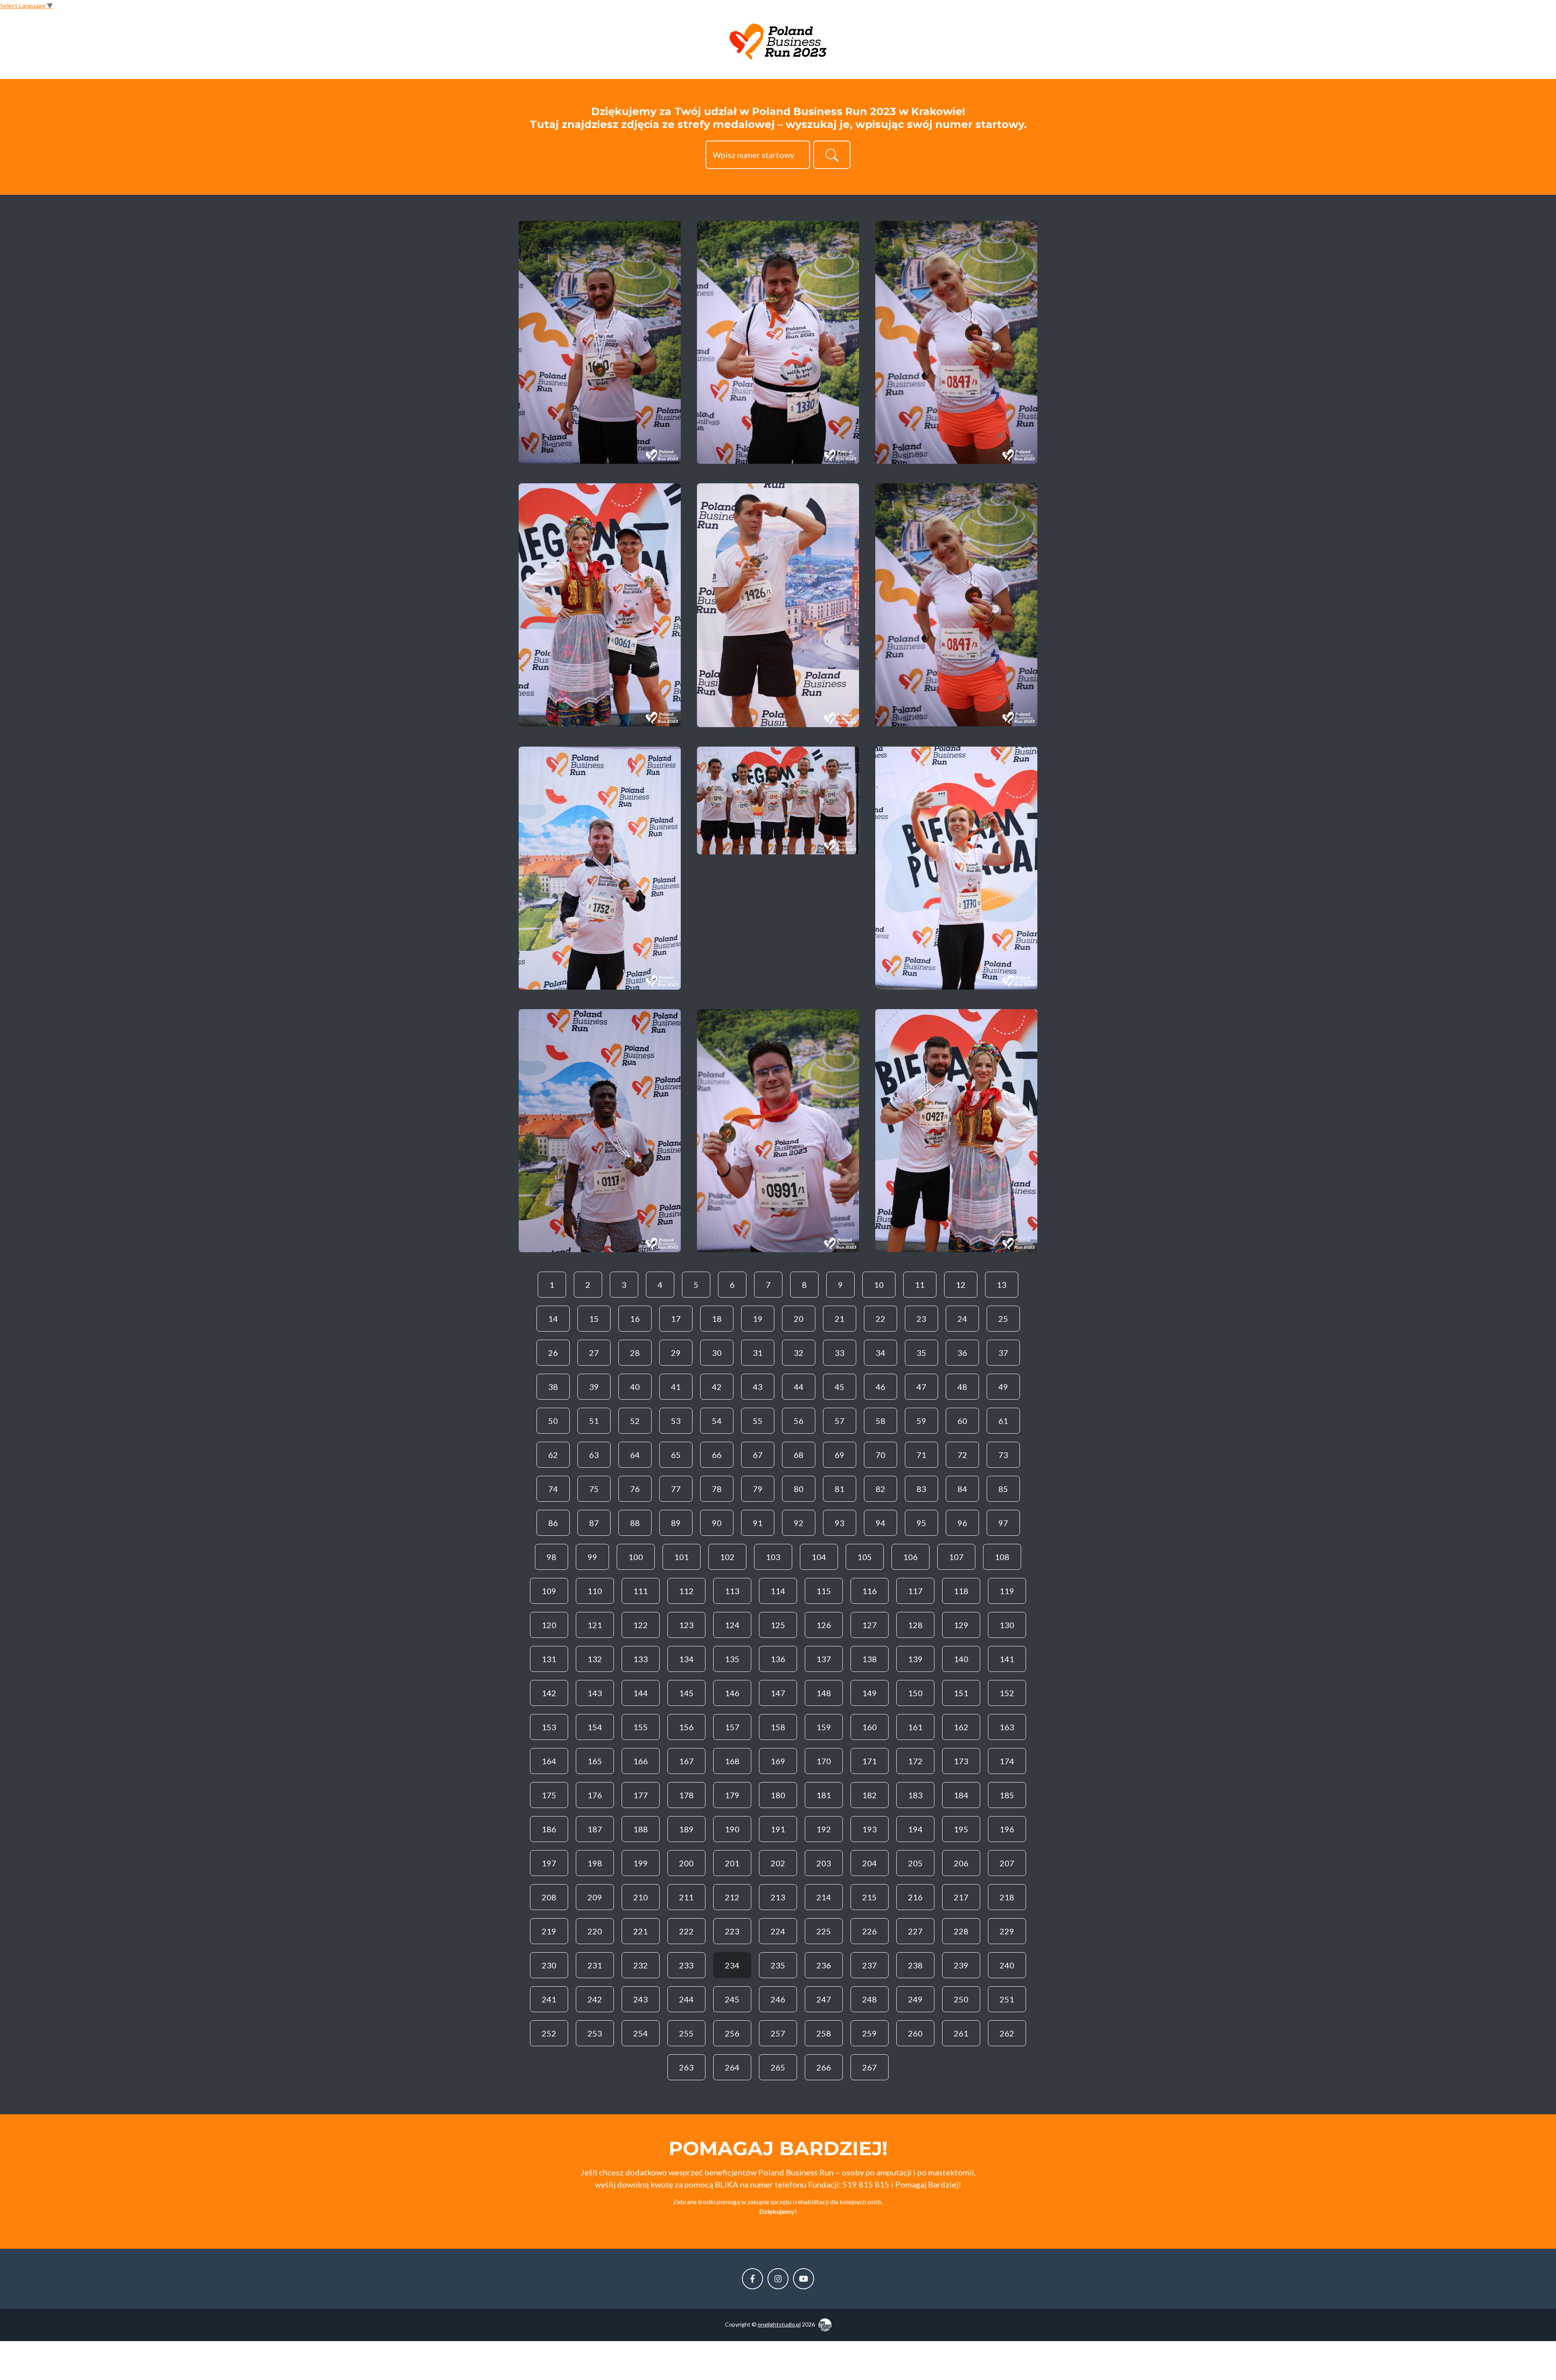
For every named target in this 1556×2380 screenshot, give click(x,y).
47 (921, 1387)
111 (641, 1591)
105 (865, 1557)
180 (778, 1795)
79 (758, 1489)
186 (549, 1829)
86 (553, 1523)
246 (778, 1999)
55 (758, 1421)
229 (1007, 1931)
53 (676, 1421)
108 (1002, 1557)
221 (641, 1931)
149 (870, 1693)
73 (1003, 1455)
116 (870, 1591)
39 (594, 1387)
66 (717, 1455)
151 (961, 1693)
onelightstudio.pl (779, 2324)
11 (920, 1285)
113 (732, 1591)
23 (921, 1319)
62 (553, 1455)
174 (1007, 1761)
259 (870, 2033)
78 (717, 1489)
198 (595, 1863)
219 (549, 1931)
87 (594, 1523)
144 (641, 1693)
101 (682, 1557)
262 (1007, 2033)
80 (799, 1489)
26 (553, 1353)
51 (594, 1421)
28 (635, 1353)
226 (870, 1931)
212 (732, 1897)
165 (595, 1761)
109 (549, 1591)
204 (870, 1863)
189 (686, 1829)
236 (824, 1965)
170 (824, 1761)
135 (732, 1659)
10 (879, 1285)
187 (595, 1829)
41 (676, 1387)
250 (961, 1999)
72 (962, 1455)
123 (686, 1625)
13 (1002, 1285)
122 (641, 1625)
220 (595, 1931)
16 (635, 1319)
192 (824, 1829)
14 (553, 1319)
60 (962, 1421)
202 (778, 1863)
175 (549, 1795)
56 (799, 1421)
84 (962, 1489)
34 (881, 1353)
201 (732, 1863)
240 (1007, 1965)
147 (778, 1693)
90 (717, 1523)
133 (641, 1659)
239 (961, 1965)
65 (676, 1455)
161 (915, 1727)
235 (778, 1965)
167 (686, 1761)
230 (549, 1965)
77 (676, 1489)
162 (961, 1727)
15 (594, 1319)
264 (732, 2067)
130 (1007, 1625)
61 (1003, 1421)
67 (758, 1455)
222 (686, 1931)
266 (824, 2067)
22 (881, 1319)
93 (840, 1523)
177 (641, 1795)
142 (549, 1693)
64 (635, 1455)
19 (758, 1319)
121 (595, 1625)
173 (961, 1761)
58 (881, 1421)
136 (778, 1659)
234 (732, 1965)
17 (676, 1319)
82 (881, 1489)
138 (870, 1659)
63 (594, 1455)
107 (956, 1557)
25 (1003, 1319)
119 (1007, 1591)
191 (778, 1829)
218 (1007, 1897)
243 (641, 1999)
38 (553, 1387)
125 (778, 1625)
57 (840, 1421)
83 (921, 1489)
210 (641, 1897)
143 (595, 1693)
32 (799, 1353)
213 (778, 1897)
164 (549, 1761)
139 (915, 1659)
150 (915, 1693)
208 (549, 1897)
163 (1007, 1727)
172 (915, 1761)
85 (1003, 1489)
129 (961, 1625)
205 (915, 1863)
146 (732, 1693)
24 (962, 1319)
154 (595, 1727)
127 (870, 1625)
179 (732, 1795)
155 (641, 1727)
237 (870, 1965)
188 (641, 1829)
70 (881, 1455)
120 (549, 1625)
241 (549, 1999)
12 (961, 1285)
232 (641, 1965)
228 (961, 1931)
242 (595, 1999)
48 (962, 1387)
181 (824, 1795)
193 (870, 1829)
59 (921, 1421)
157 (732, 1727)
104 (819, 1557)
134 (686, 1659)
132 (595, 1659)
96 (962, 1523)
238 (915, 1965)
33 (840, 1353)
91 (758, 1523)
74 (553, 1489)
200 (686, 1863)
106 (911, 1557)
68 (799, 1455)
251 (1007, 1999)
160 (870, 1727)
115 (824, 1591)
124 (732, 1625)
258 (824, 2033)
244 (686, 1999)
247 (824, 1999)
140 (961, 1659)
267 (870, 2067)
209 (595, 1897)
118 (961, 1591)
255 (686, 2033)
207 (1007, 1863)
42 (717, 1387)
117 (915, 1591)
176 (595, 1795)
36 (962, 1353)
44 (799, 1387)
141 (1007, 1659)
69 (840, 1455)
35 (921, 1353)
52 (635, 1421)
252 (549, 2033)
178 (686, 1795)
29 (676, 1353)
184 (961, 1795)
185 (1007, 1795)
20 (799, 1319)
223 (732, 1931)
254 (641, 2033)
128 (915, 1625)
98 (551, 1557)
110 (595, 1591)
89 (676, 1523)
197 (549, 1863)
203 (824, 1863)
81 (840, 1489)
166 (641, 1761)
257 (778, 2033)
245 (732, 1999)
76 (635, 1489)
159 (824, 1727)
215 (870, 1897)
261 (961, 2033)
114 (778, 1591)
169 (778, 1761)
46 (881, 1387)
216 (915, 1897)
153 (549, 1727)
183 (915, 1795)
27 (594, 1353)
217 (961, 1897)
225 (824, 1931)
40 (635, 1387)
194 (915, 1829)
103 (773, 1557)
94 (881, 1523)
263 (686, 2067)
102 (727, 1557)
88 (635, 1523)
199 (641, 1863)
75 (594, 1489)
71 (921, 1455)
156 (686, 1727)
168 (732, 1761)
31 (758, 1353)
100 (636, 1557)
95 (921, 1523)
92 (799, 1523)
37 (1003, 1353)
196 (1007, 1829)
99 (592, 1557)
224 (778, 1931)
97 (1003, 1523)
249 (915, 1999)
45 (840, 1387)
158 (778, 1727)
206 (961, 1863)
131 (549, 1659)
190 (732, 1829)
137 (824, 1659)
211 (686, 1897)
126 (824, 1625)
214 (824, 1897)
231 (595, 1965)
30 (717, 1353)
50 (553, 1421)
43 (758, 1387)
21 (840, 1319)
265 (778, 2067)
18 (717, 1319)
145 (686, 1693)
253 (595, 2033)
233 (686, 1965)
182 (870, 1795)
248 (870, 1999)
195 (961, 1829)
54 (717, 1421)
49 (1003, 1387)
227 (915, 1931)
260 (915, 2033)
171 (870, 1761)
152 (1007, 1693)
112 (686, 1591)
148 (824, 1693)
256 (732, 2033)
